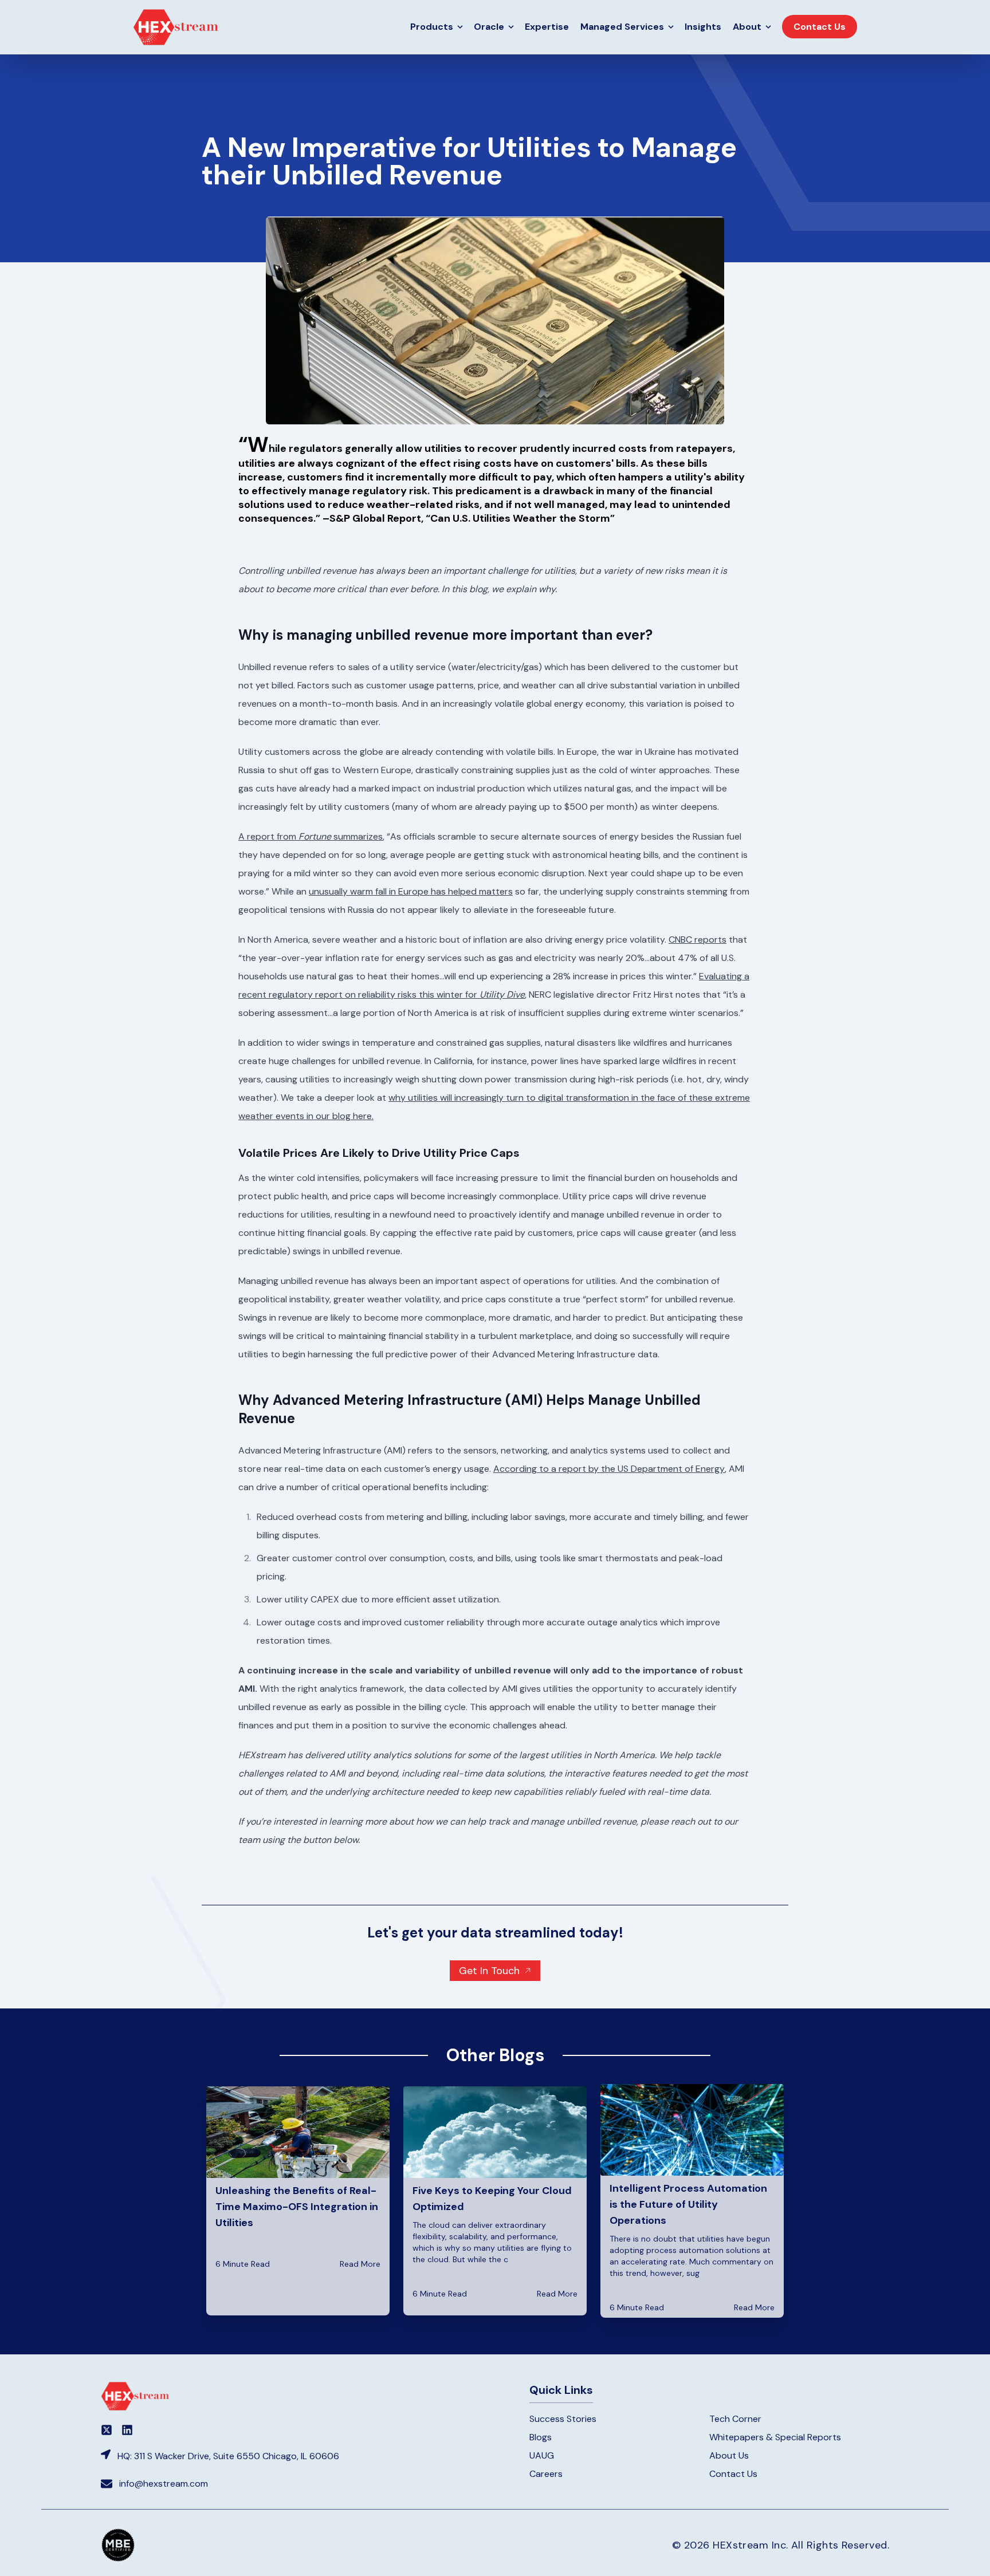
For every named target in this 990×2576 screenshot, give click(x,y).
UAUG (542, 2455)
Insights (703, 27)
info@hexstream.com (164, 2484)
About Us (729, 2455)
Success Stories (563, 2419)
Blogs (541, 2437)
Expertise (547, 27)
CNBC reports (698, 940)
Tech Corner (735, 2419)
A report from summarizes (311, 836)
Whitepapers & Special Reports (775, 2437)
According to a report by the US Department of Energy (609, 1469)
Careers (546, 2474)
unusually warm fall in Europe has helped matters (411, 891)
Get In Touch (489, 1971)
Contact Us (733, 2474)
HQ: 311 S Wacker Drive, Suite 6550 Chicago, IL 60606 (228, 2456)
